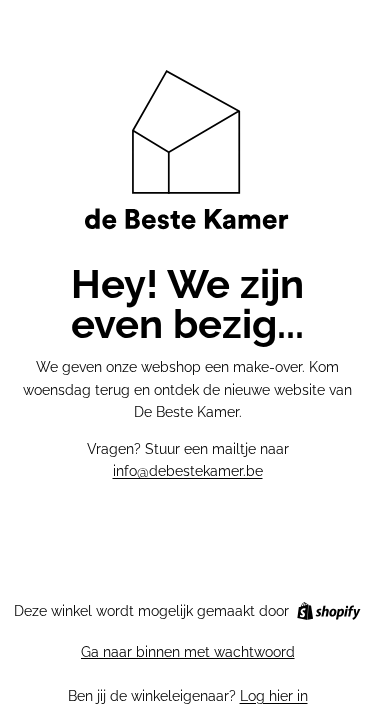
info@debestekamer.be (188, 471)
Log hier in (274, 696)
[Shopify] (328, 611)
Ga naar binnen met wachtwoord (188, 652)
